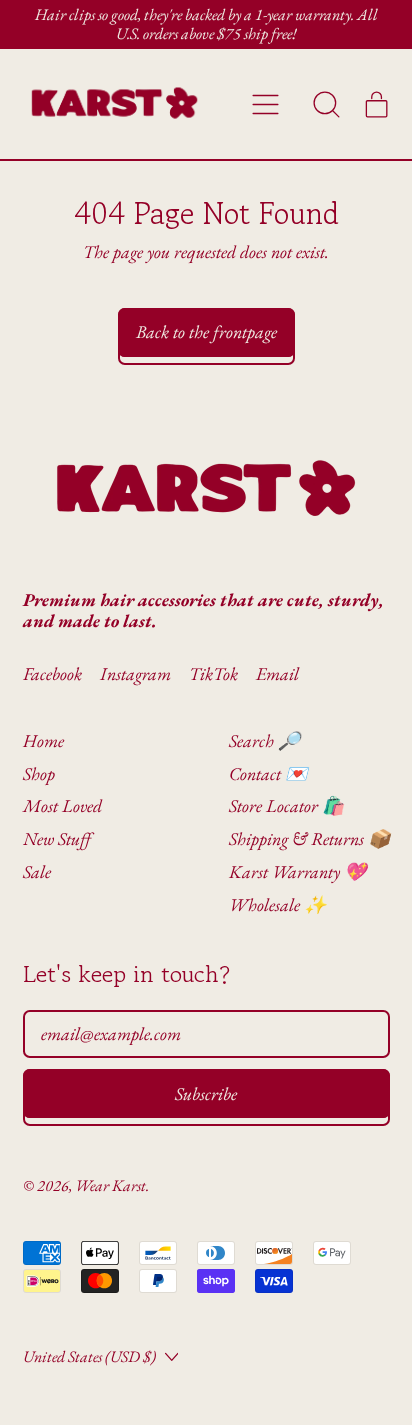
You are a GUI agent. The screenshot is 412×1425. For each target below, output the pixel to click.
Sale (37, 871)
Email (277, 674)
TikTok (213, 674)
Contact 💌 (268, 773)
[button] (327, 104)
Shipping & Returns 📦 (309, 838)
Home (43, 740)
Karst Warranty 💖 (297, 871)
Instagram (135, 674)
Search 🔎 (264, 740)
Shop (39, 773)
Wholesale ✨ (277, 904)
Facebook (52, 674)
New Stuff (57, 838)
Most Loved (62, 805)
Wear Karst (110, 1185)
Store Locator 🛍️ (286, 805)
